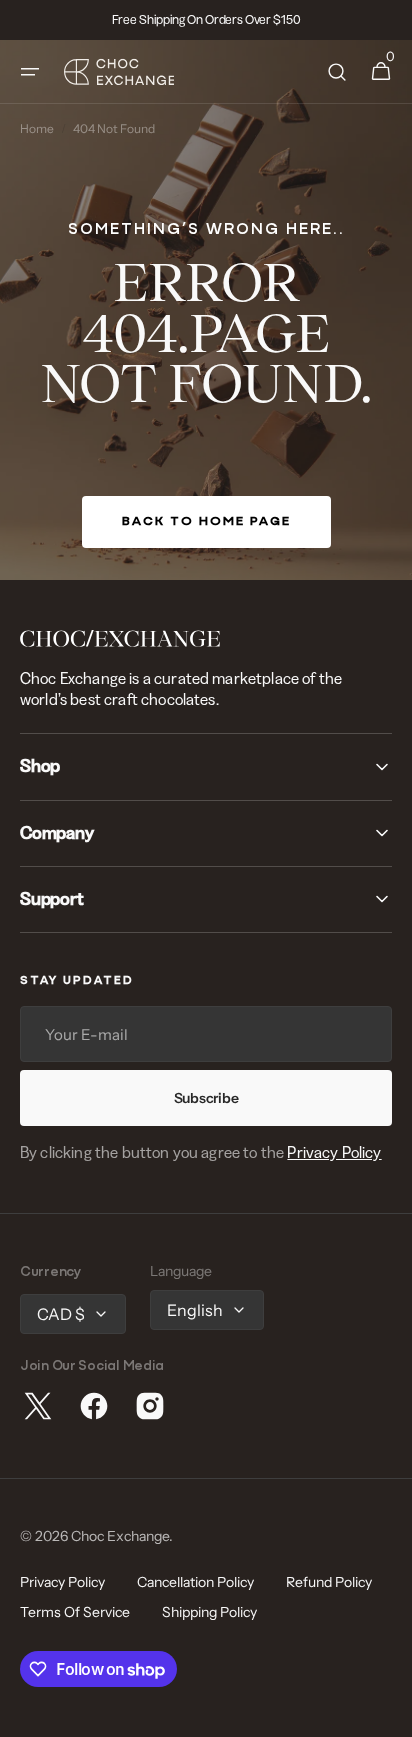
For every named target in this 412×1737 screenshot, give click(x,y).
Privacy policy (62, 1582)
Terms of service (75, 1612)
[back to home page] (206, 310)
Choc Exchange (120, 1536)
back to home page (206, 522)
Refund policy (329, 1582)
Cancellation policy (195, 1582)
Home (37, 129)
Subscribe (206, 1098)
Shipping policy (209, 1612)
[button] (30, 72)
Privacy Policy (334, 1152)
